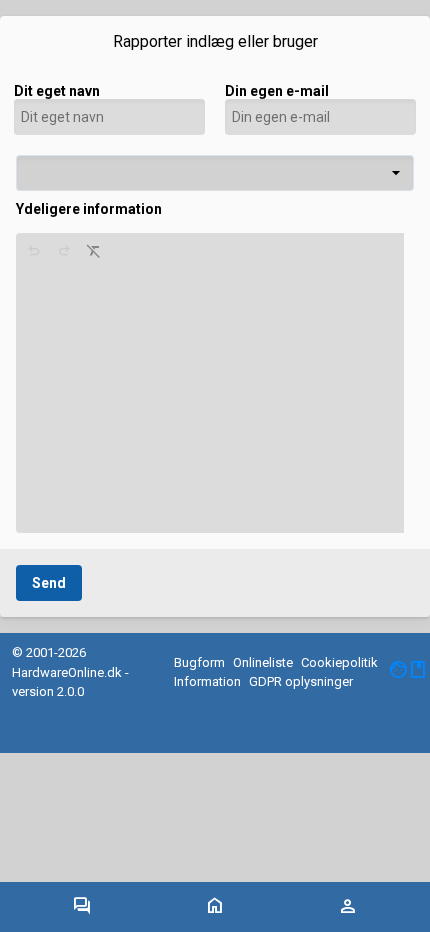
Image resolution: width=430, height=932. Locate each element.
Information (207, 681)
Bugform (199, 662)
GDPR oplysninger (301, 681)
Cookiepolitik (339, 662)
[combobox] (215, 173)
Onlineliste (263, 662)
